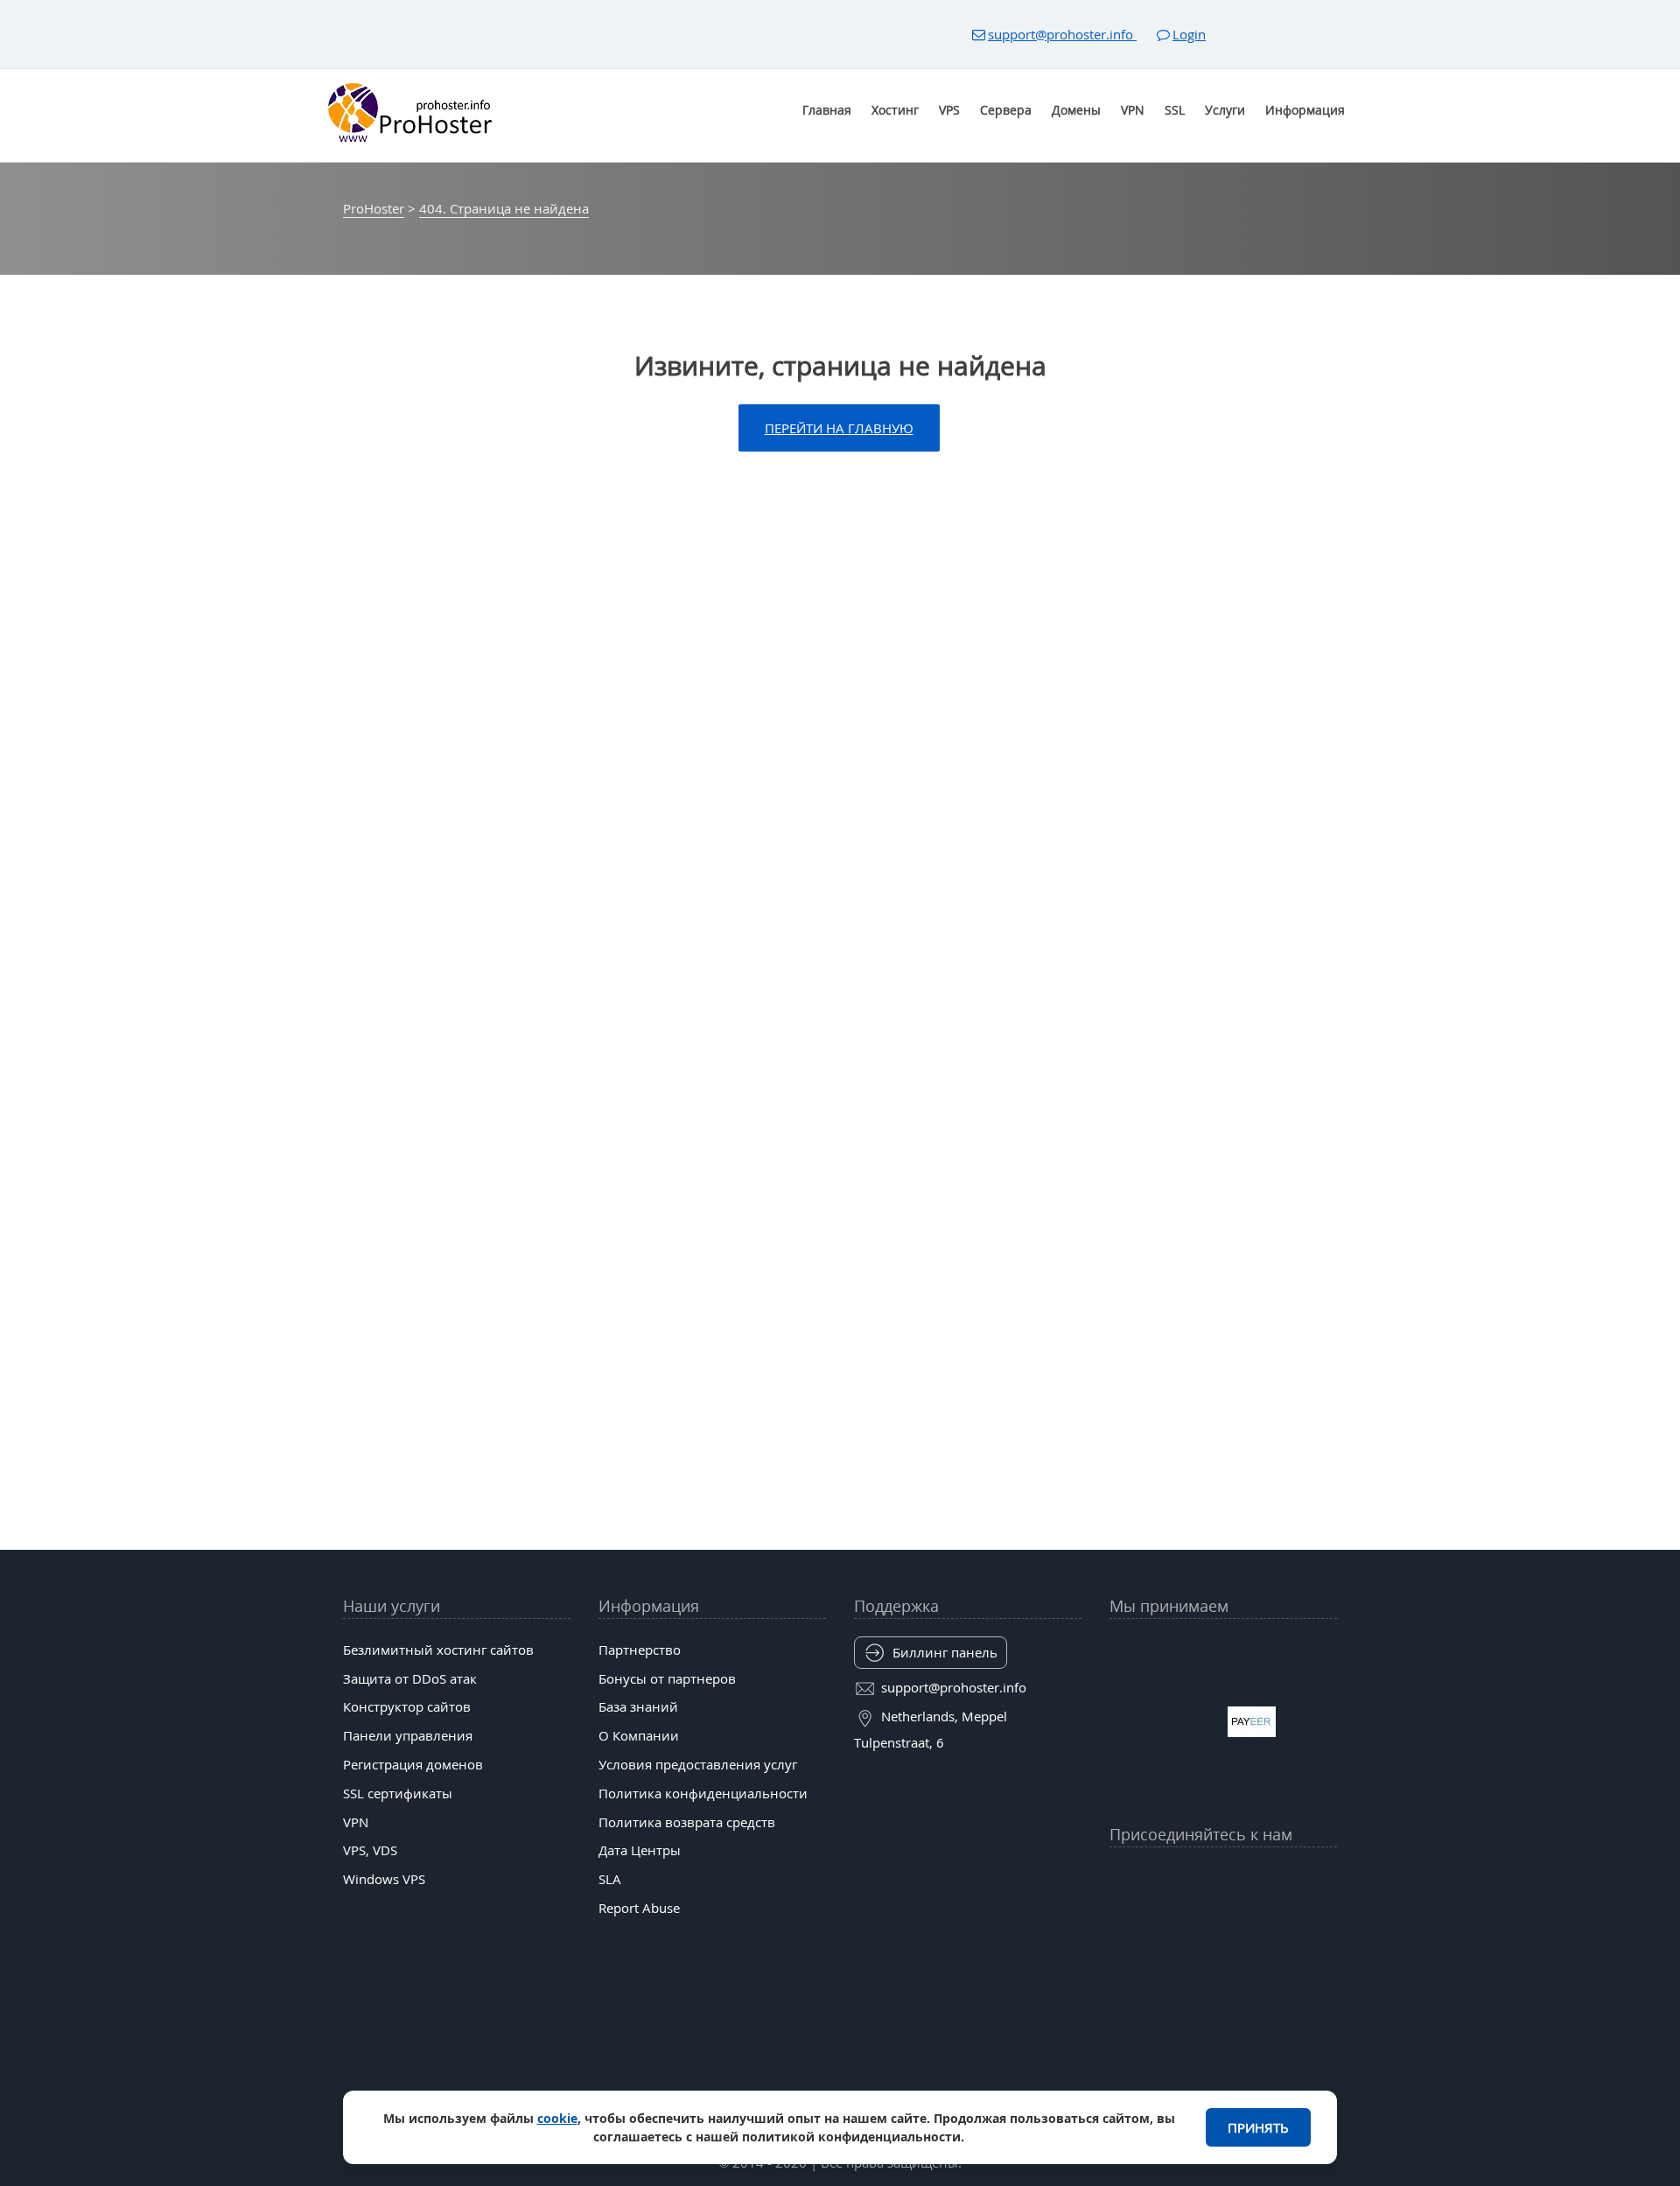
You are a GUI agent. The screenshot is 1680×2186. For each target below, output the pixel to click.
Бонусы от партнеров (667, 1678)
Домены (1076, 110)
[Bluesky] (1257, 1877)
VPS (949, 110)
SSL (1175, 110)
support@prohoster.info (1062, 34)
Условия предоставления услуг (698, 1764)
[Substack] (1257, 1920)
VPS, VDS (370, 1850)
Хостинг (895, 110)
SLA (610, 1879)
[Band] (1291, 1877)
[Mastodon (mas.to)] (1122, 1920)
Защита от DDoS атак (410, 1678)
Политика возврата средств (687, 1822)
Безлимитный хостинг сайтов (438, 1650)
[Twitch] (1189, 1920)
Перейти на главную (839, 428)
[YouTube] (1122, 1877)
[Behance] (1223, 1920)
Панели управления (408, 1735)
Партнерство (640, 1650)
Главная (827, 110)
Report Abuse (639, 1908)
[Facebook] (1156, 1877)
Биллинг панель (945, 1652)
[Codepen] (1325, 1920)
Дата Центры (640, 1850)
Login (1189, 34)
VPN (1133, 110)
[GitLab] (1156, 1920)
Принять (1258, 2127)
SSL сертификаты (398, 1793)
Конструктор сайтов (407, 1706)
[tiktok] (1223, 1877)
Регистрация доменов (413, 1764)
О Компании (639, 1735)
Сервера (1006, 110)
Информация (1305, 110)
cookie (557, 2118)
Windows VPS (384, 1879)
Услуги (1225, 110)
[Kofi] (1291, 1920)
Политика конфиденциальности (703, 1793)
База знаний (638, 1706)
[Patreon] (1325, 1877)
